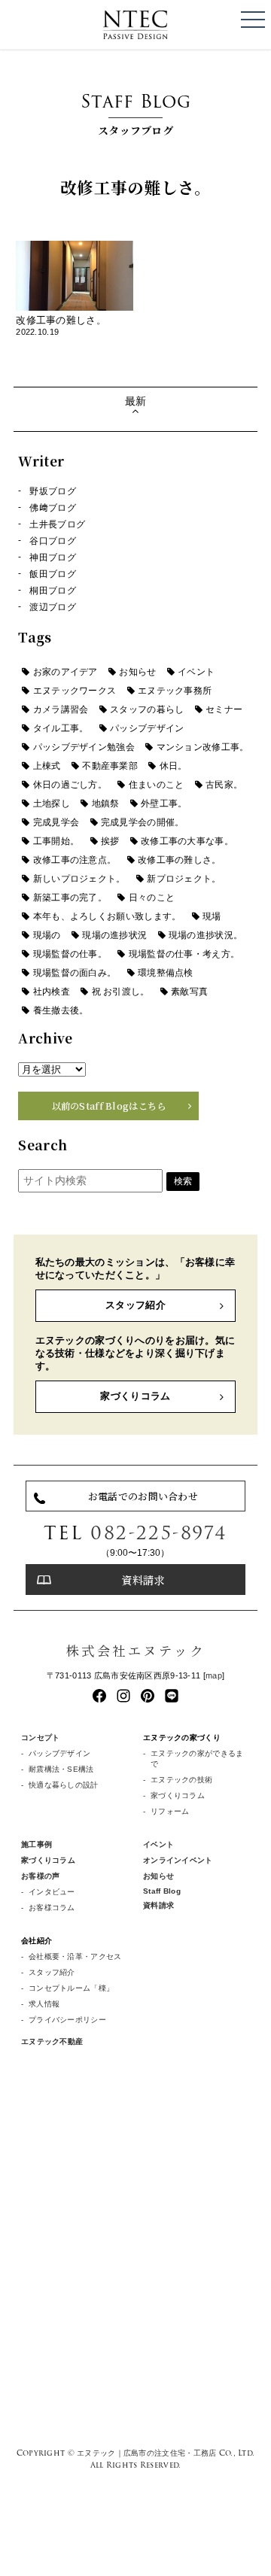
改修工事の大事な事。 (187, 841)
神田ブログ (52, 557)
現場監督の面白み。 (75, 973)
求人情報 (44, 2004)
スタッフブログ (135, 112)
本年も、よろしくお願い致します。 (107, 916)
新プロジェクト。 (184, 879)
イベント (196, 672)
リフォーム (170, 1811)
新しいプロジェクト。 (79, 879)
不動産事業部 (110, 766)
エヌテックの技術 (181, 1780)
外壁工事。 (164, 803)
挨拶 (110, 841)
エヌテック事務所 (175, 691)
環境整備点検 (166, 973)
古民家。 (224, 785)
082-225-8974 (159, 1533)
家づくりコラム (135, 1396)
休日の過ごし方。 (70, 785)
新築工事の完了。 (70, 898)
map (214, 1675)
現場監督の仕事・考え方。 (184, 954)
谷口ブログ (52, 541)
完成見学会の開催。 (143, 822)
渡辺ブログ (52, 607)
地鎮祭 (106, 803)
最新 (136, 401)
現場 (212, 916)
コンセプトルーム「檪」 (71, 1988)
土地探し (52, 803)
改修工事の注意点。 (75, 860)
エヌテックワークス (75, 691)
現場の (47, 935)
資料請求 (143, 1580)
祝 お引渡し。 (121, 992)
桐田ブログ (52, 591)
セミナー (224, 709)
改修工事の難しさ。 (180, 860)
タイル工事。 (61, 728)
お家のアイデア (65, 672)
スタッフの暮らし (147, 709)
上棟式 (47, 766)
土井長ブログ (57, 524)
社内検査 (52, 992)
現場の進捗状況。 (206, 935)
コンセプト (40, 1738)
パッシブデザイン (147, 728)
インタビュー (52, 1892)
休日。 (174, 766)
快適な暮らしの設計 (64, 1785)
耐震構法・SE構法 (61, 1769)
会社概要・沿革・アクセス (75, 1956)
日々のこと (152, 898)
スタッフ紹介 (135, 1305)
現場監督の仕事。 (70, 954)
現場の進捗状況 (114, 935)
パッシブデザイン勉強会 (84, 747)
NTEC (135, 24)
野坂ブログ (52, 491)
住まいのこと (157, 785)
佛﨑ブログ (52, 508)
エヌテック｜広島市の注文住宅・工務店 (146, 2453)
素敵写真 (189, 992)
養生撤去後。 (61, 1010)
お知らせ (137, 672)
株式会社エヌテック (135, 1650)
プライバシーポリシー (67, 2020)
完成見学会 (56, 822)
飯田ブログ (52, 574)
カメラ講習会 (61, 709)
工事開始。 (56, 841)
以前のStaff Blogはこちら (109, 1106)
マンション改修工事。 (203, 747)
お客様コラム (52, 1908)
